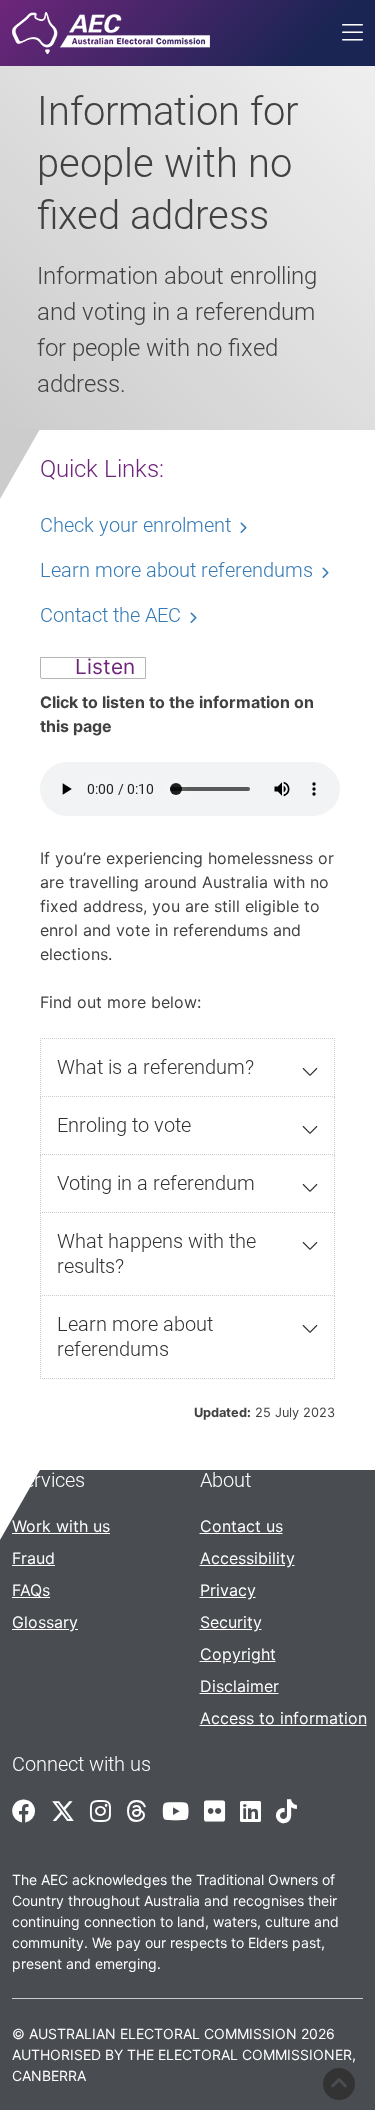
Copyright (238, 1654)
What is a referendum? (155, 1067)
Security (231, 1622)
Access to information (283, 1718)
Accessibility (247, 1558)
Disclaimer (239, 1686)
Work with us (61, 1526)
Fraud (33, 1558)
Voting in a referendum (156, 1183)
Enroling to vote (124, 1125)
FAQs (31, 1590)
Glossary (45, 1622)
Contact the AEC (110, 615)
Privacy (228, 1590)
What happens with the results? (156, 1253)
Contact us (241, 1526)
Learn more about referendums (135, 1336)
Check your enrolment (135, 525)
